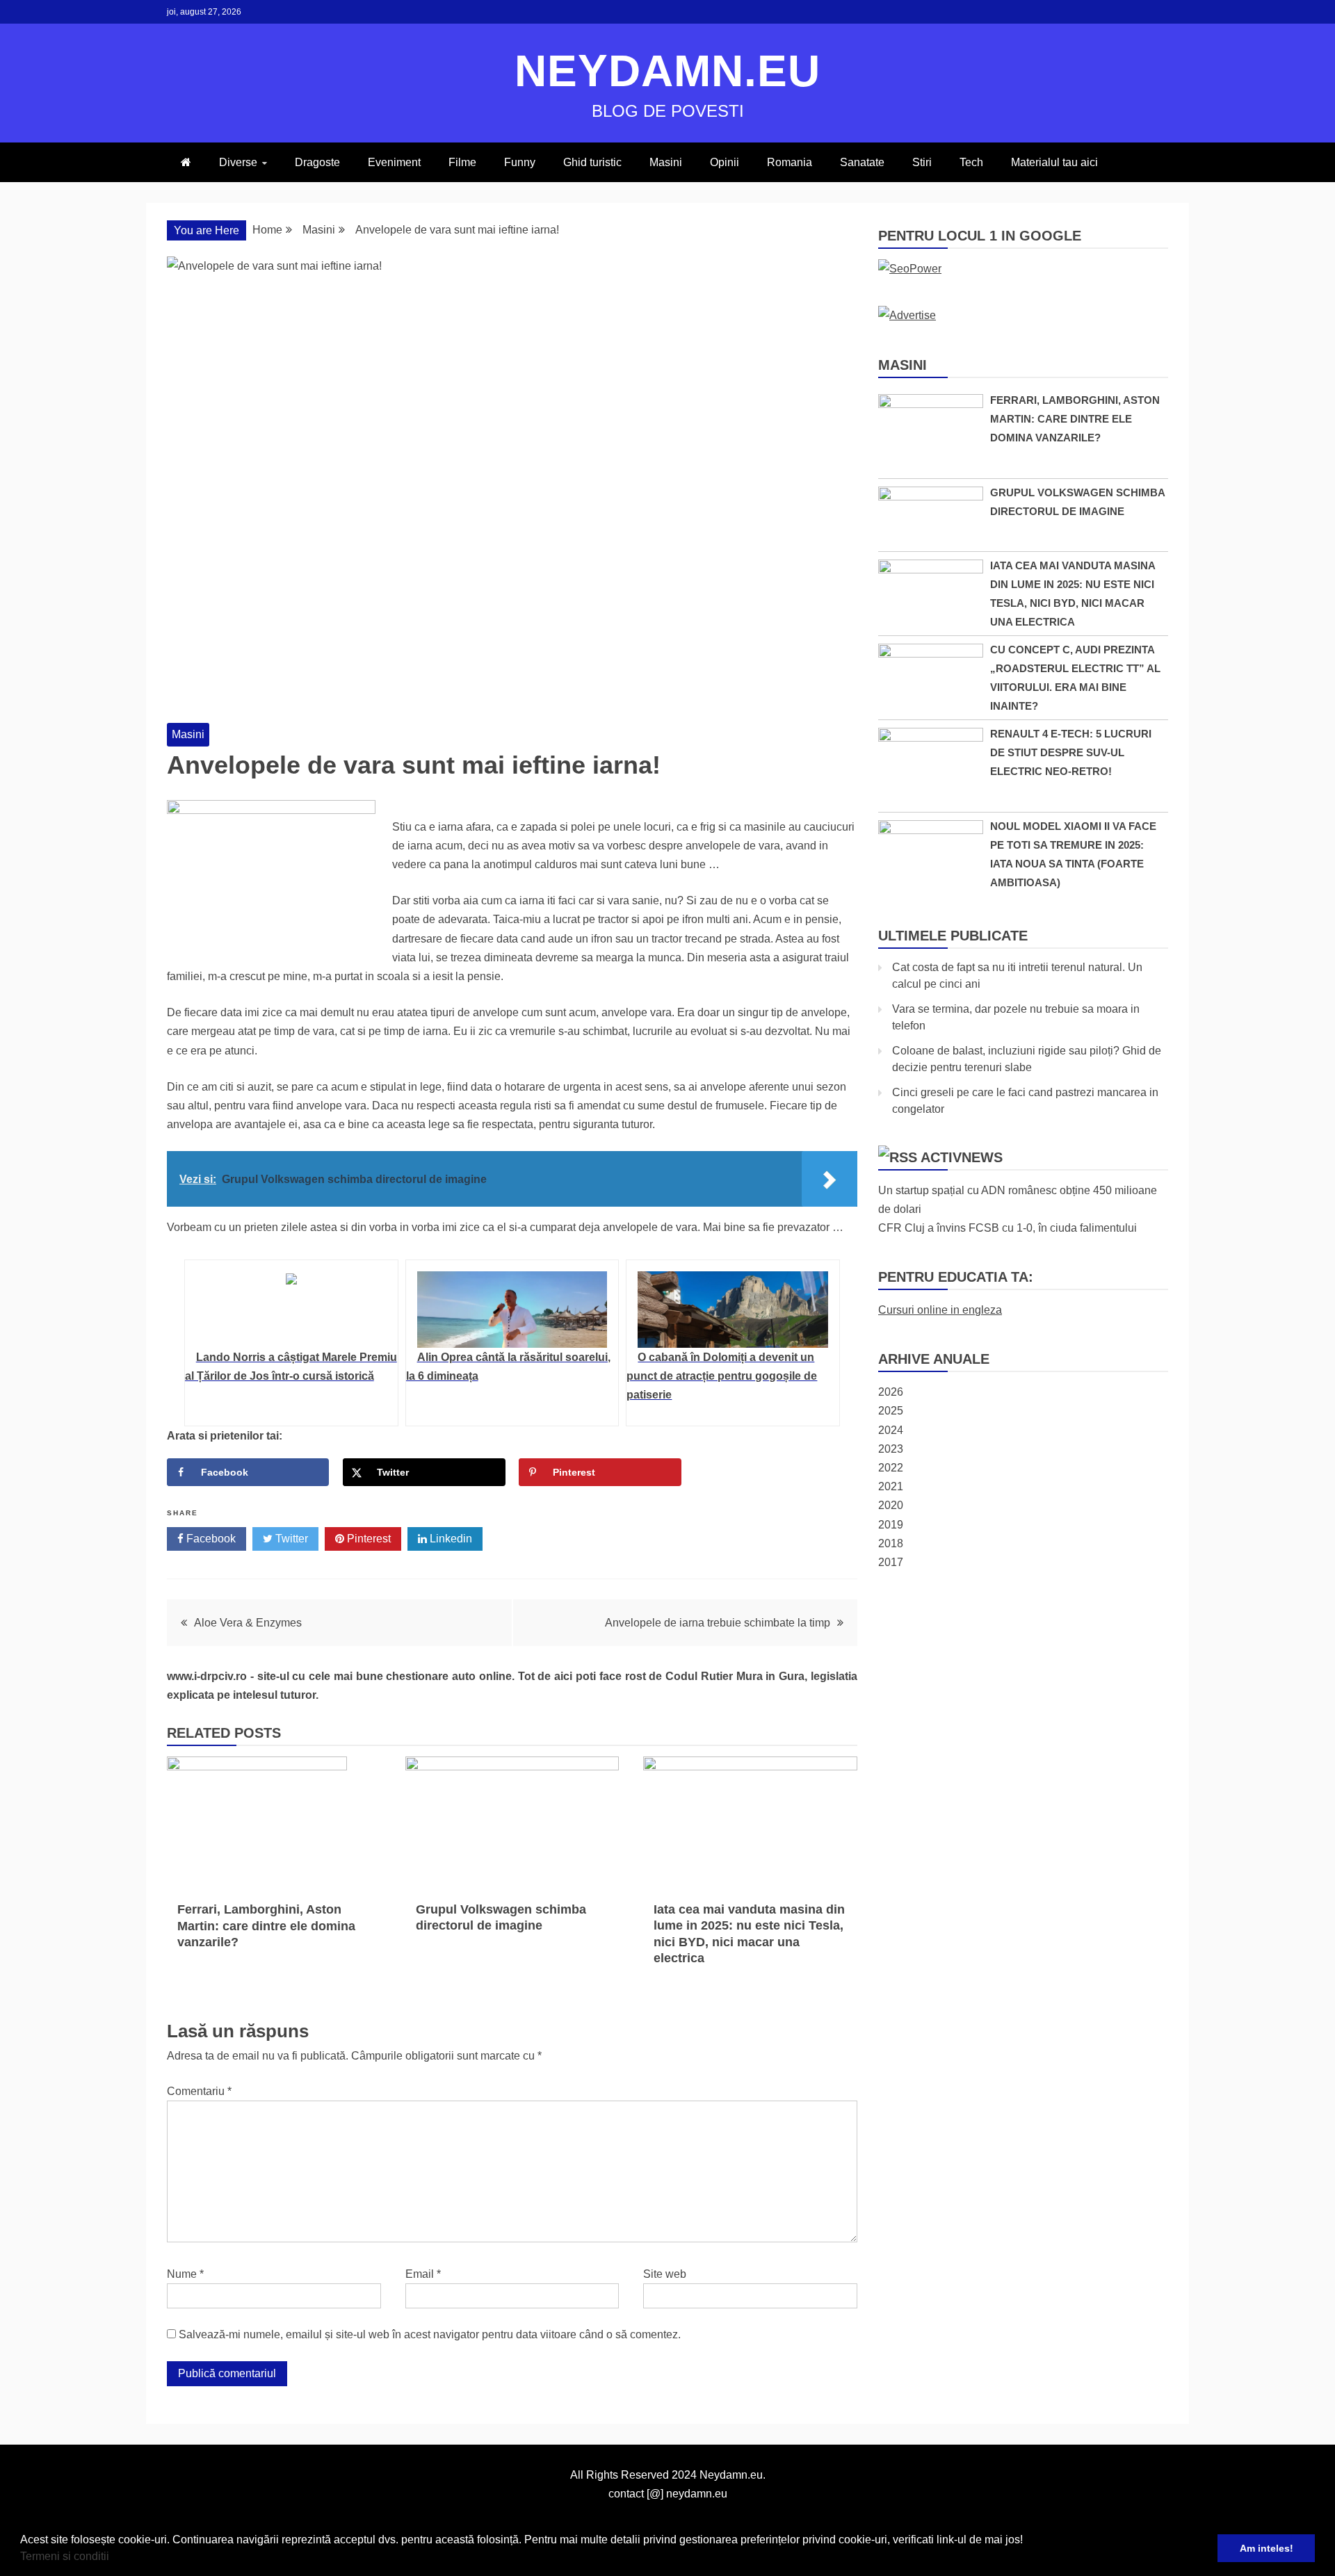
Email (423, 2274)
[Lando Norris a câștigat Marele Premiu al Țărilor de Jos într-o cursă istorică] (291, 1310)
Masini (666, 162)
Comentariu (199, 2091)
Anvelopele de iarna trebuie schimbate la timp (718, 1623)
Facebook (210, 1539)
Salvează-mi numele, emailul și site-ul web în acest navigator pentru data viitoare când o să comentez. (430, 2334)
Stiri (922, 162)
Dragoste (317, 162)
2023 (891, 1449)
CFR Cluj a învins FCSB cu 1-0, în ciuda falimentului (1008, 1228)
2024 (891, 1430)
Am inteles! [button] (1267, 2548)
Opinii (725, 162)
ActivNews (962, 1157)
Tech (971, 162)
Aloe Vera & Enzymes (248, 1623)
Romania (790, 162)
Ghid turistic (592, 162)
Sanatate (862, 162)
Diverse (238, 162)
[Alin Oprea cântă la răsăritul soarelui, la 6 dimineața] (512, 1310)
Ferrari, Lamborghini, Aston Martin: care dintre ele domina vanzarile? (266, 1926)
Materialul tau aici (1054, 162)
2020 (891, 1505)
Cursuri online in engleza (940, 1310)
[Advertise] (907, 315)
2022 (891, 1468)
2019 (891, 1525)
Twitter (290, 1539)
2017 (891, 1562)
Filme (462, 162)
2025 (891, 1411)
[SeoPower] (910, 269)
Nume (185, 2274)
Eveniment (394, 162)
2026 (891, 1392)
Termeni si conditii (65, 2556)
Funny (520, 162)
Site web (665, 2274)
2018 (891, 1543)
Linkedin (450, 1539)
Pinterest (367, 1539)
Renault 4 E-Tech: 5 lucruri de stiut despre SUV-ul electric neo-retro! (1071, 752)
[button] (114, 2558)
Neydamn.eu (667, 71)
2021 (891, 1486)
